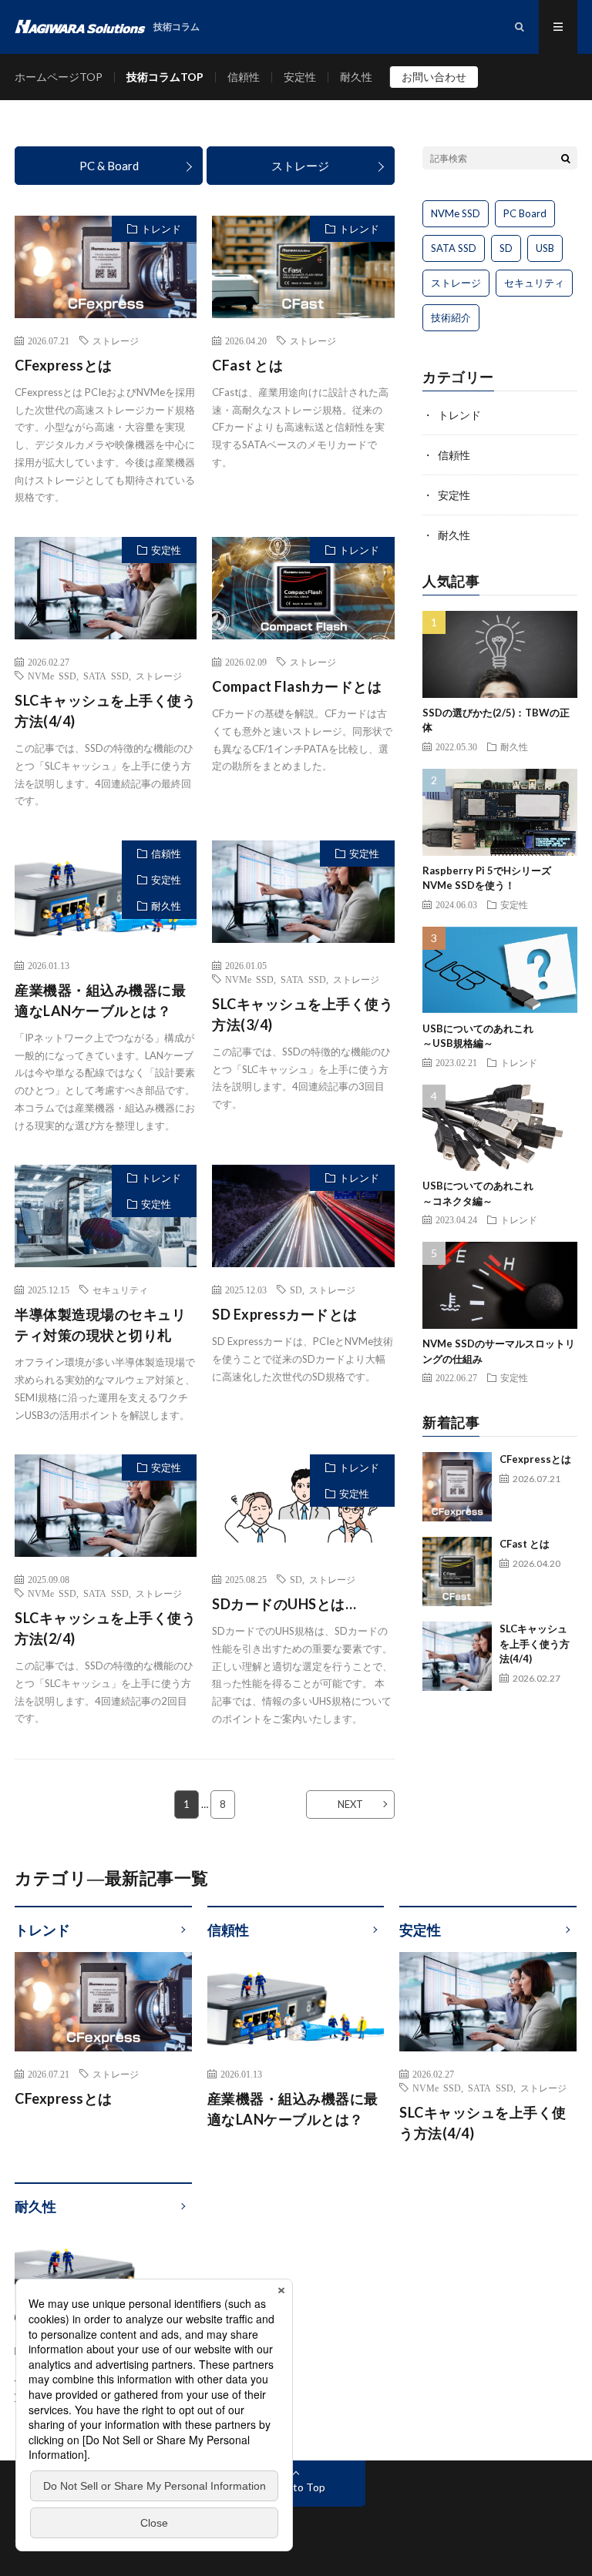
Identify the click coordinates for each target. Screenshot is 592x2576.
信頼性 (244, 77)
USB (545, 248)
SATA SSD (106, 676)
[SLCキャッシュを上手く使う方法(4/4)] (457, 1656)
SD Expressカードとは (285, 1314)
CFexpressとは (64, 365)
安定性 (300, 77)
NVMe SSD (52, 676)
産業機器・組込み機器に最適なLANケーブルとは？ (100, 1000)
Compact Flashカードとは (297, 686)
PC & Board (109, 166)
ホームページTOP (59, 77)
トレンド (161, 229)
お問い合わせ (434, 77)
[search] (566, 158)
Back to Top (296, 2487)
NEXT (350, 1804)
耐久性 (356, 77)
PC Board (525, 213)
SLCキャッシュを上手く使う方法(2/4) (105, 1628)
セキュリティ (120, 1290)
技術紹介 (451, 317)
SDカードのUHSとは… (284, 1604)
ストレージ (300, 166)
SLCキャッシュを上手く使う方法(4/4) (105, 711)
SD (296, 1290)
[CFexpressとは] (457, 1487)
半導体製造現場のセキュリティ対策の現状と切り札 (100, 1325)
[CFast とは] (457, 1571)
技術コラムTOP (165, 77)
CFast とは (247, 365)
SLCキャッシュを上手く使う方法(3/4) (303, 1014)
